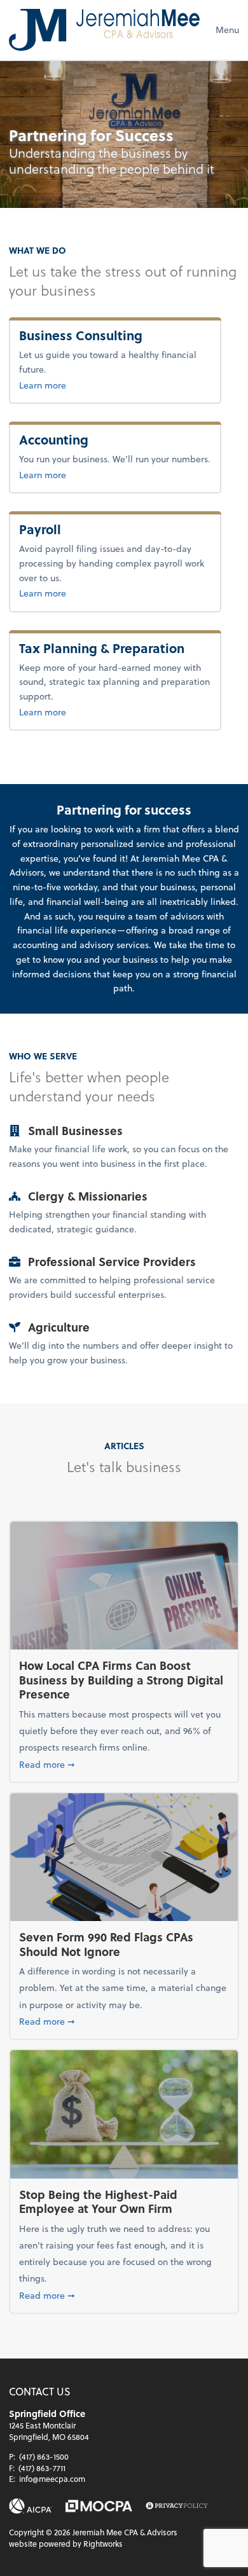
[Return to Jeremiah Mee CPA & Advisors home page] (104, 30)
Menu (227, 30)
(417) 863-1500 (44, 2456)
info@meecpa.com (52, 2479)
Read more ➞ (124, 1764)
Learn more (71, 385)
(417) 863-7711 (42, 2468)
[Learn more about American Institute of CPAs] (31, 2506)
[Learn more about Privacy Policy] (177, 2506)
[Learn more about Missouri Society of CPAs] (99, 2506)
